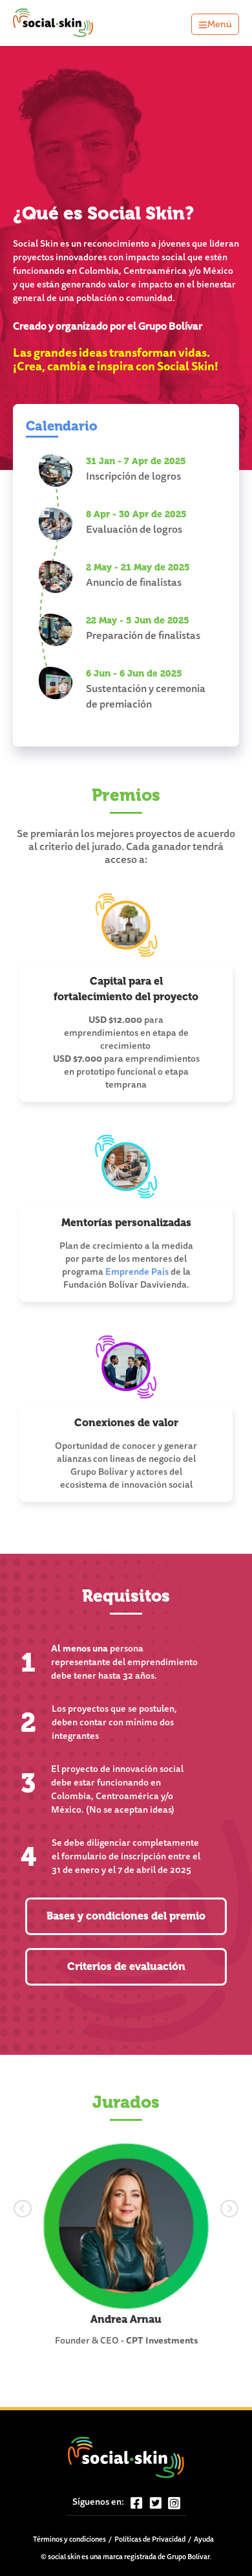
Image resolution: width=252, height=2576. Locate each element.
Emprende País (137, 1273)
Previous (47, 2206)
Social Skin (54, 23)
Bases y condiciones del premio (126, 1916)
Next (205, 2206)
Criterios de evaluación (126, 1966)
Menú (220, 24)
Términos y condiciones (69, 2540)
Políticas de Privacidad (150, 2540)
